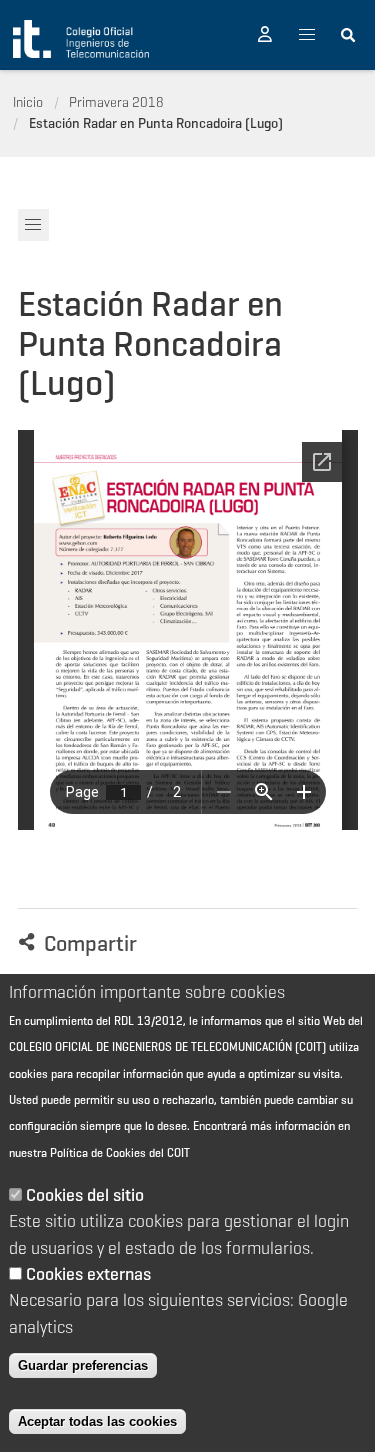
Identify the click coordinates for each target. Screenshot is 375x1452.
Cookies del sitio (85, 1195)
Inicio (28, 102)
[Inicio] (81, 39)
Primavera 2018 (116, 102)
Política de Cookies (98, 1152)
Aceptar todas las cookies (97, 1421)
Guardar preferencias (83, 1365)
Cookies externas (88, 1274)
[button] (265, 35)
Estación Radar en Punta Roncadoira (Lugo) (156, 123)
